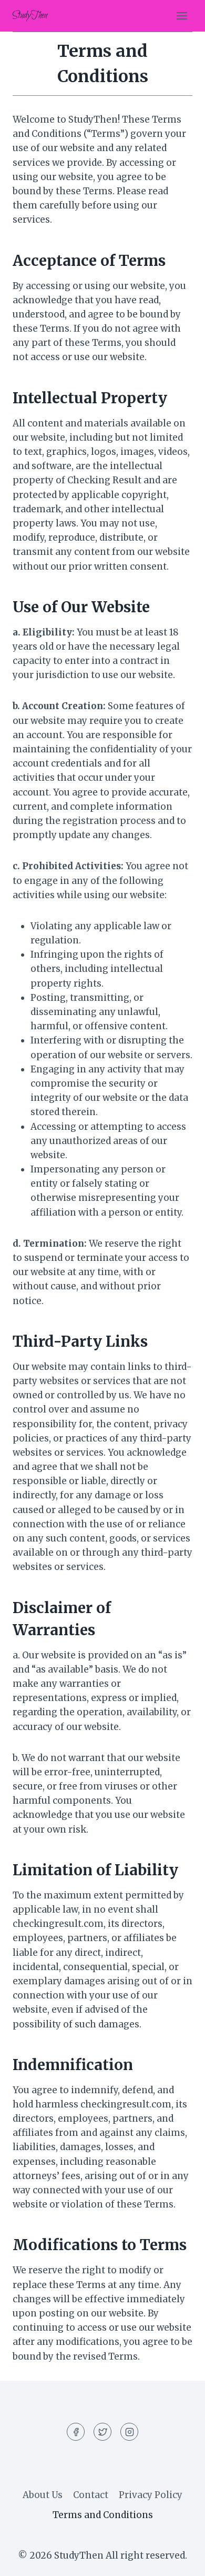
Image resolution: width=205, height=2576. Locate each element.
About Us (43, 2495)
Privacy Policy (151, 2495)
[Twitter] (102, 2432)
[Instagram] (129, 2432)
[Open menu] (182, 16)
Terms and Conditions (103, 2515)
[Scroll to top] (178, 2560)
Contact (91, 2495)
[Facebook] (76, 2432)
